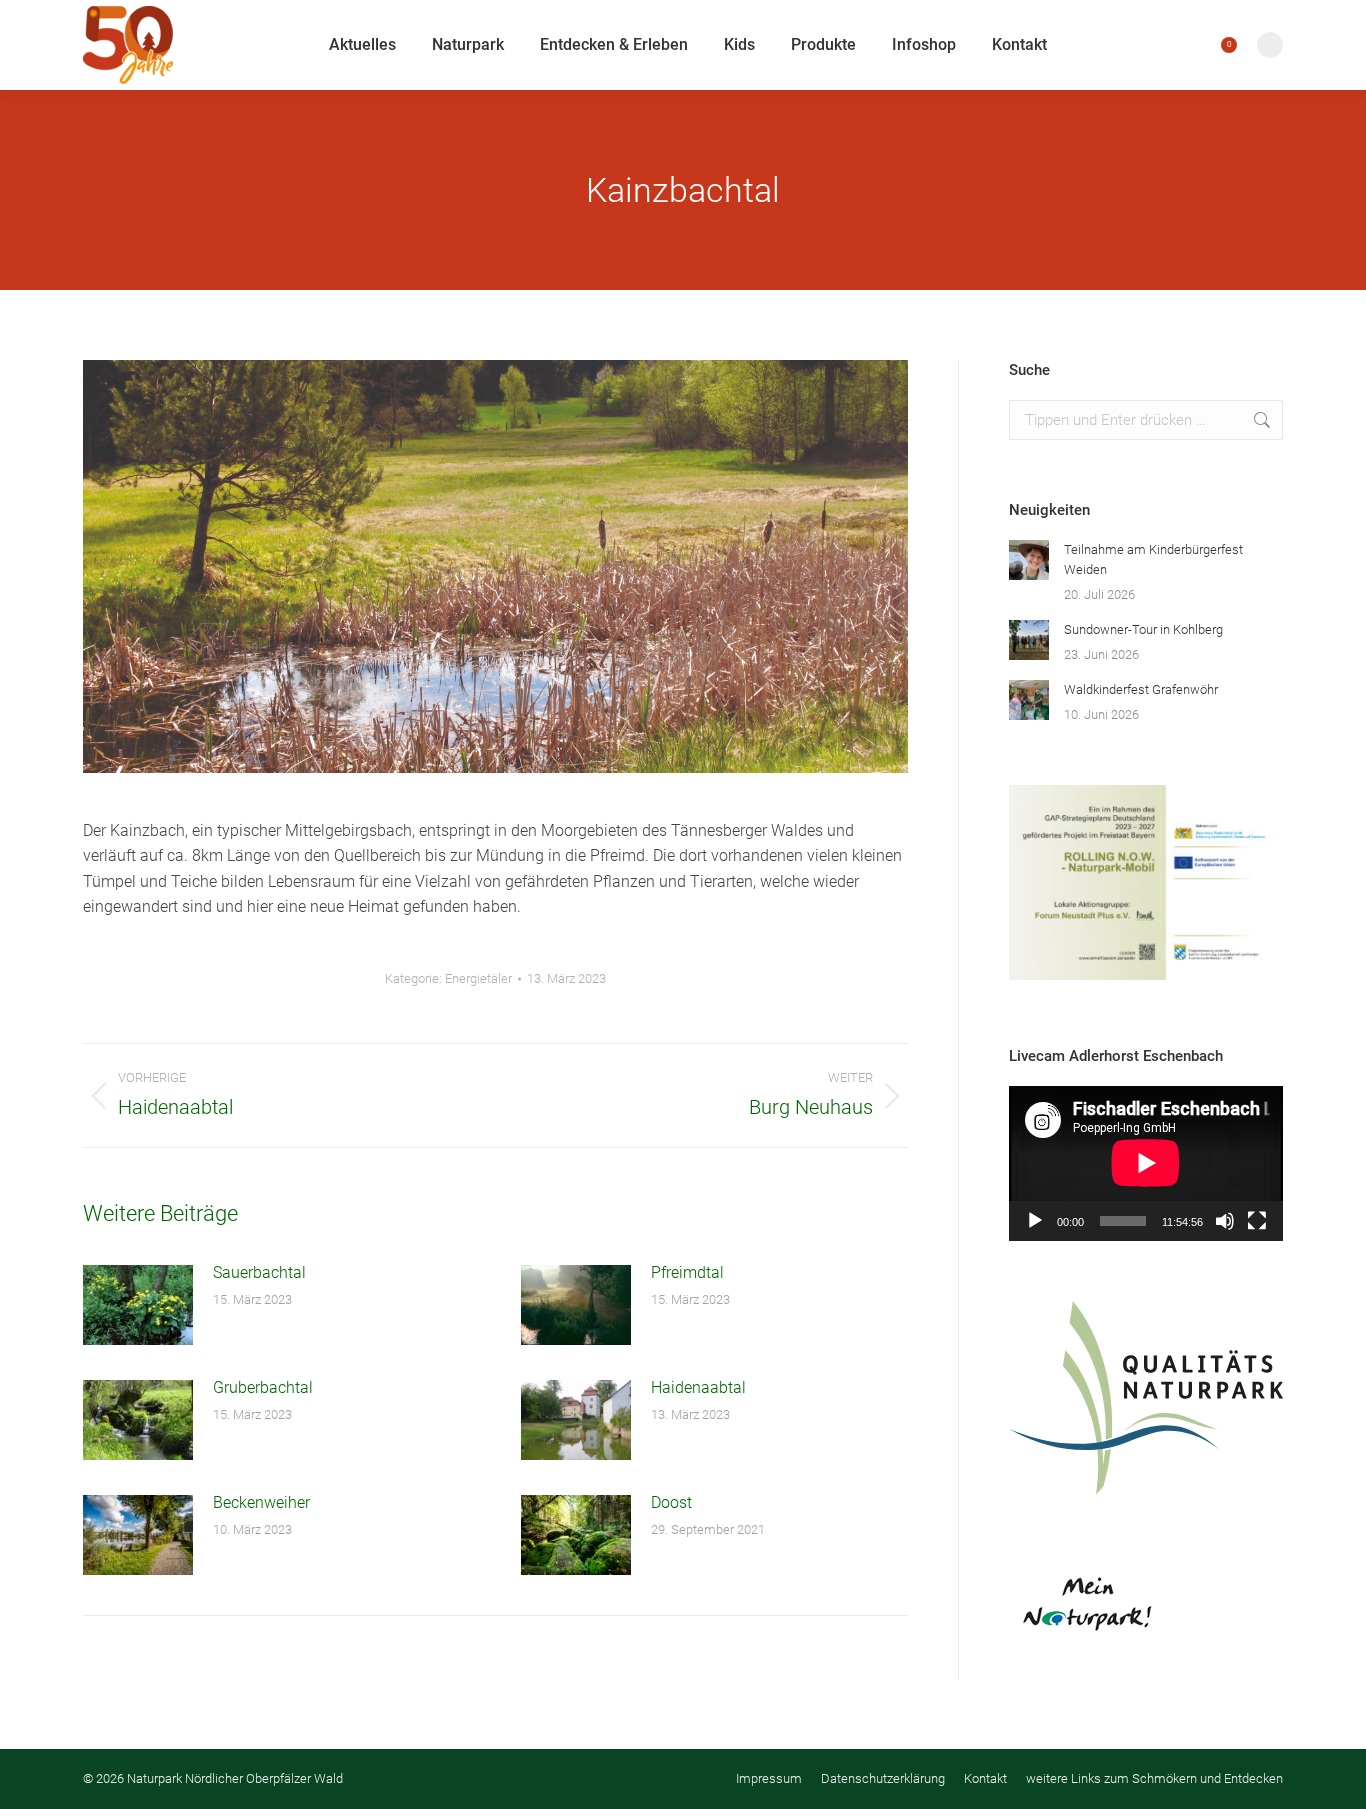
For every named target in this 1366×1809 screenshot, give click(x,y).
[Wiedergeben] (1035, 1221)
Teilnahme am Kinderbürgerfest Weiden (1153, 559)
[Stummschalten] (1225, 1221)
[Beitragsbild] (138, 1305)
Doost (671, 1502)
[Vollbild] (1257, 1221)
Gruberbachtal (263, 1387)
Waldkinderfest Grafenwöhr (1141, 689)
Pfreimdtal (687, 1272)
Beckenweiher (261, 1502)
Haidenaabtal (698, 1387)
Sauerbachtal (259, 1272)
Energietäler (478, 978)
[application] (1146, 1163)
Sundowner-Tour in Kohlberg (1143, 629)
